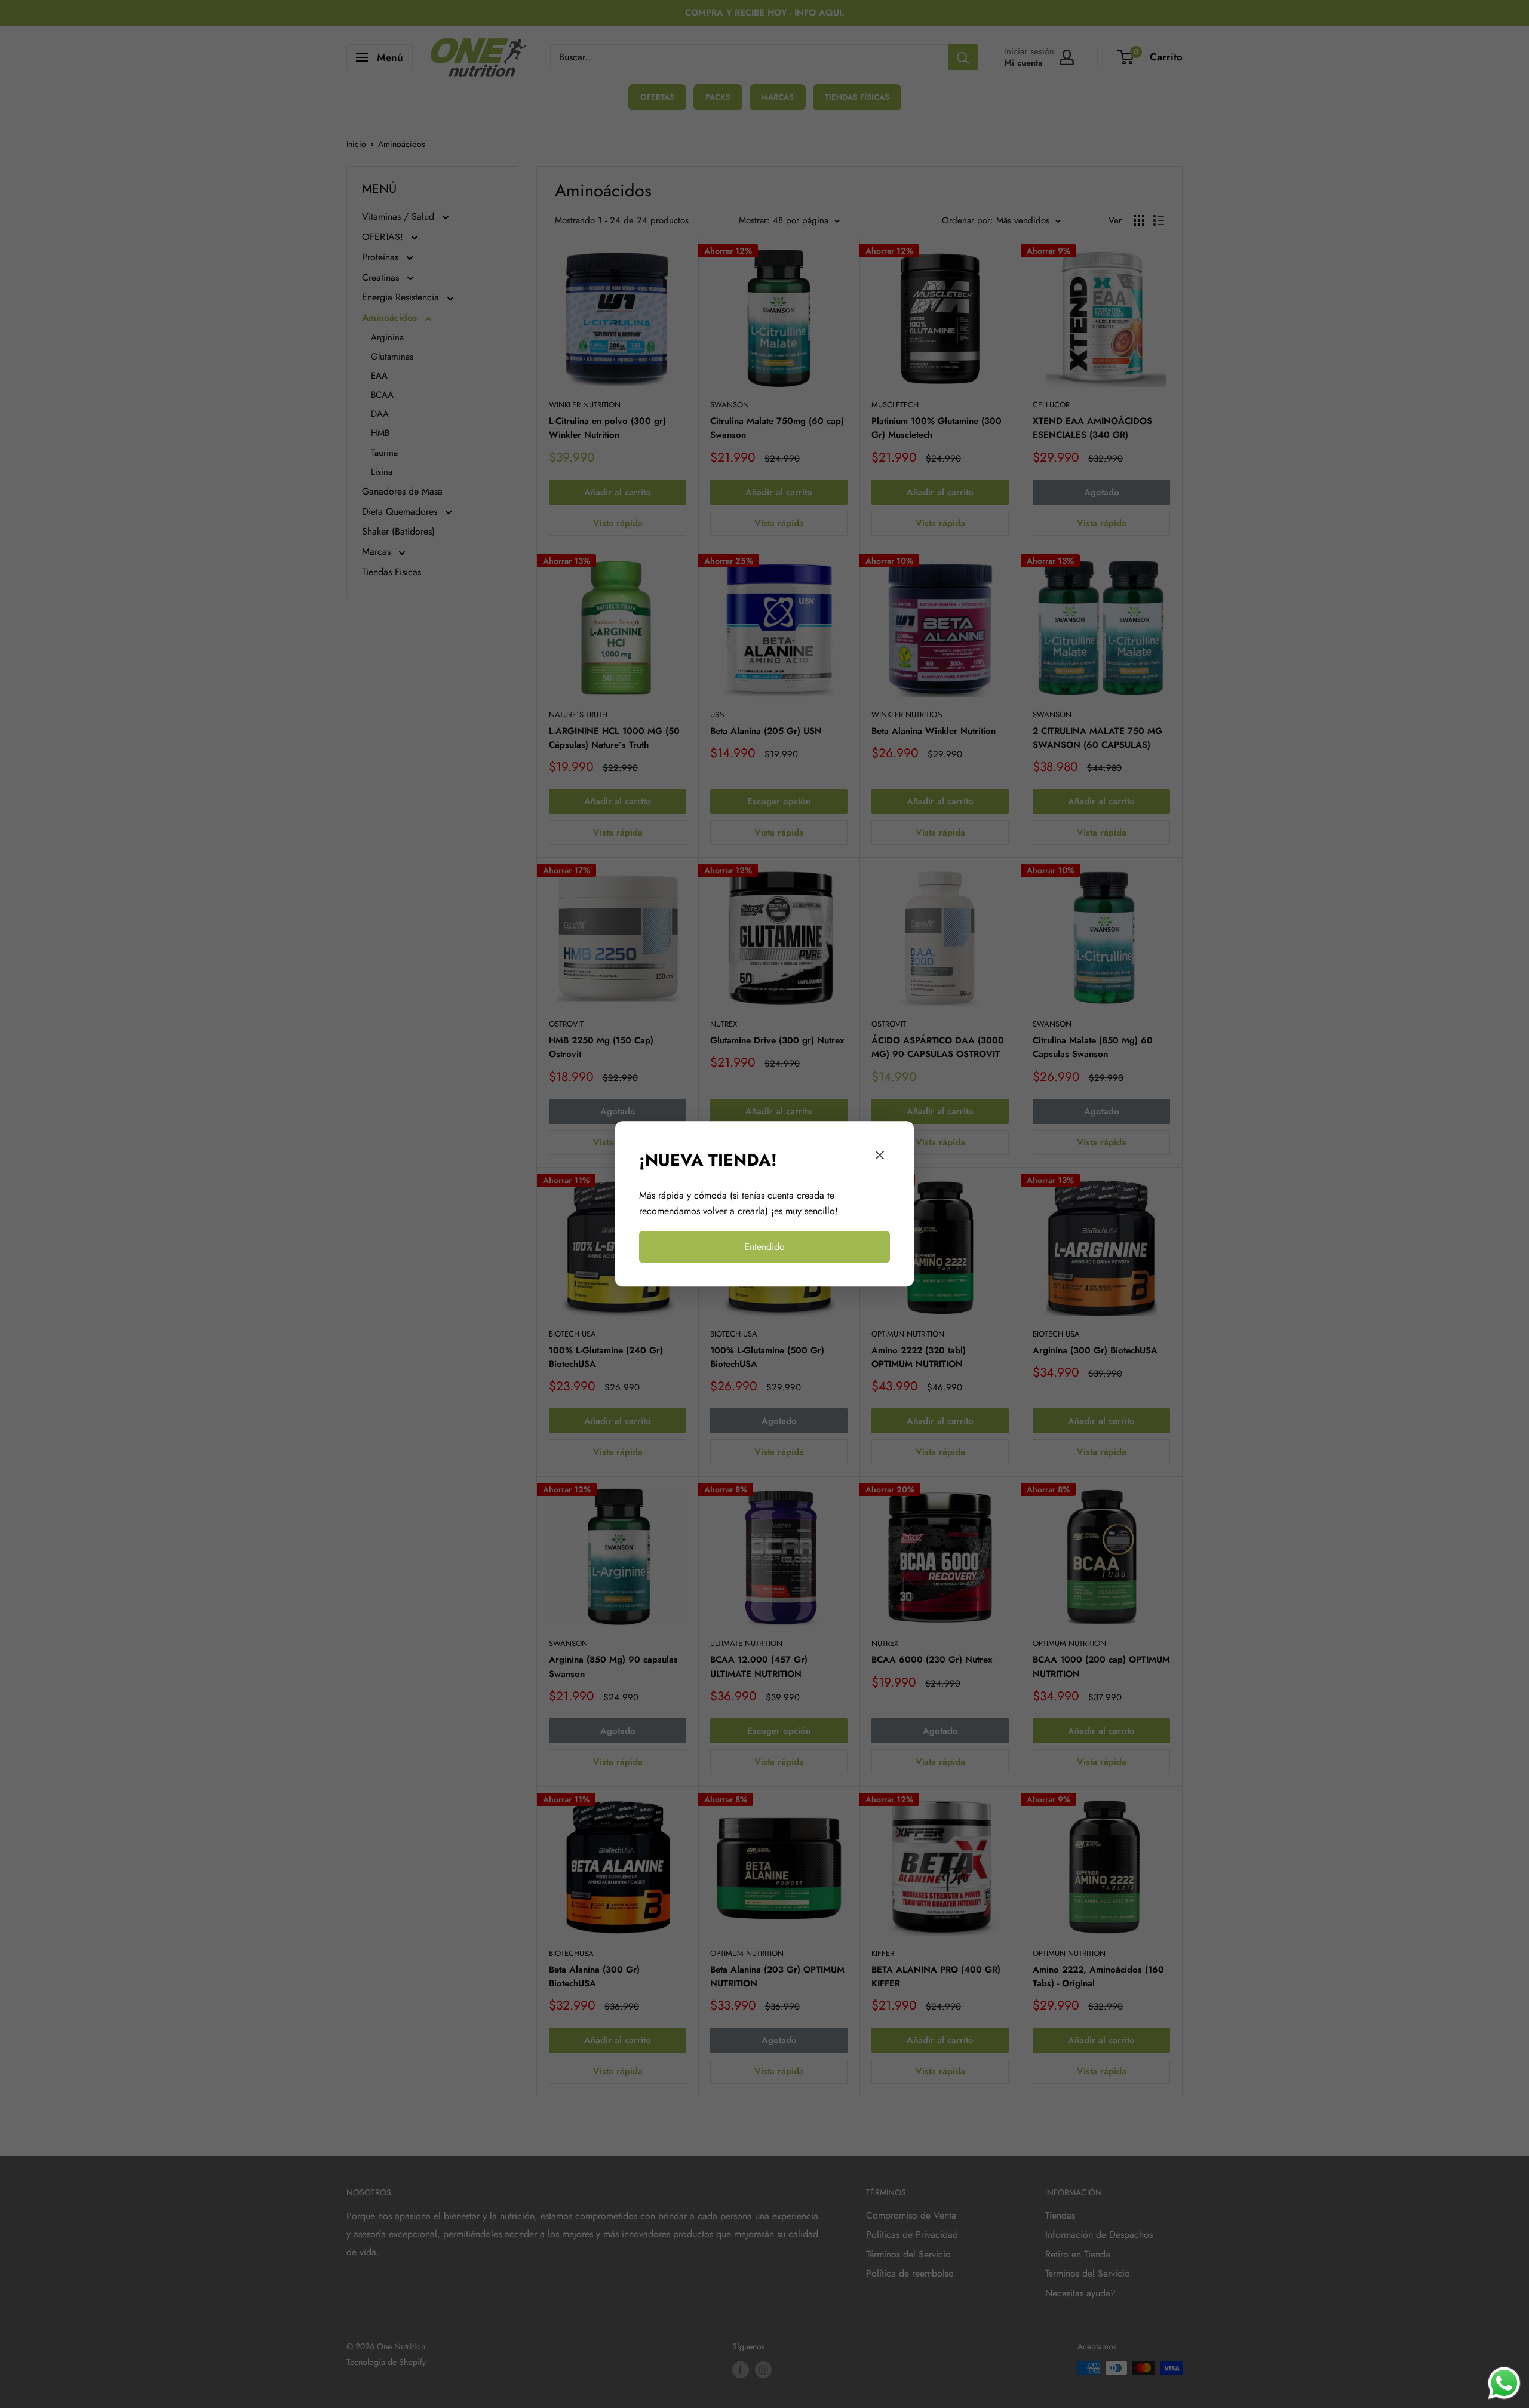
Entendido (764, 1247)
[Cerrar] (880, 1158)
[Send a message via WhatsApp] (1504, 2383)
